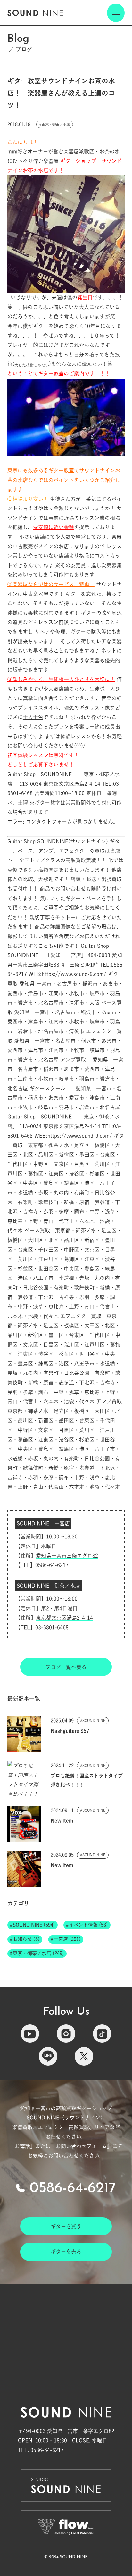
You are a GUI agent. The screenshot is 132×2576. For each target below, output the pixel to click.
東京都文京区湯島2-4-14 (64, 1618)
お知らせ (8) (26, 1939)
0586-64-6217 (52, 1565)
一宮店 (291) (67, 1939)
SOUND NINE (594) (34, 1925)
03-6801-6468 (52, 1627)
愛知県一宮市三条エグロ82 (67, 1556)
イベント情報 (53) (88, 1925)
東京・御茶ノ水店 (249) (38, 1953)
